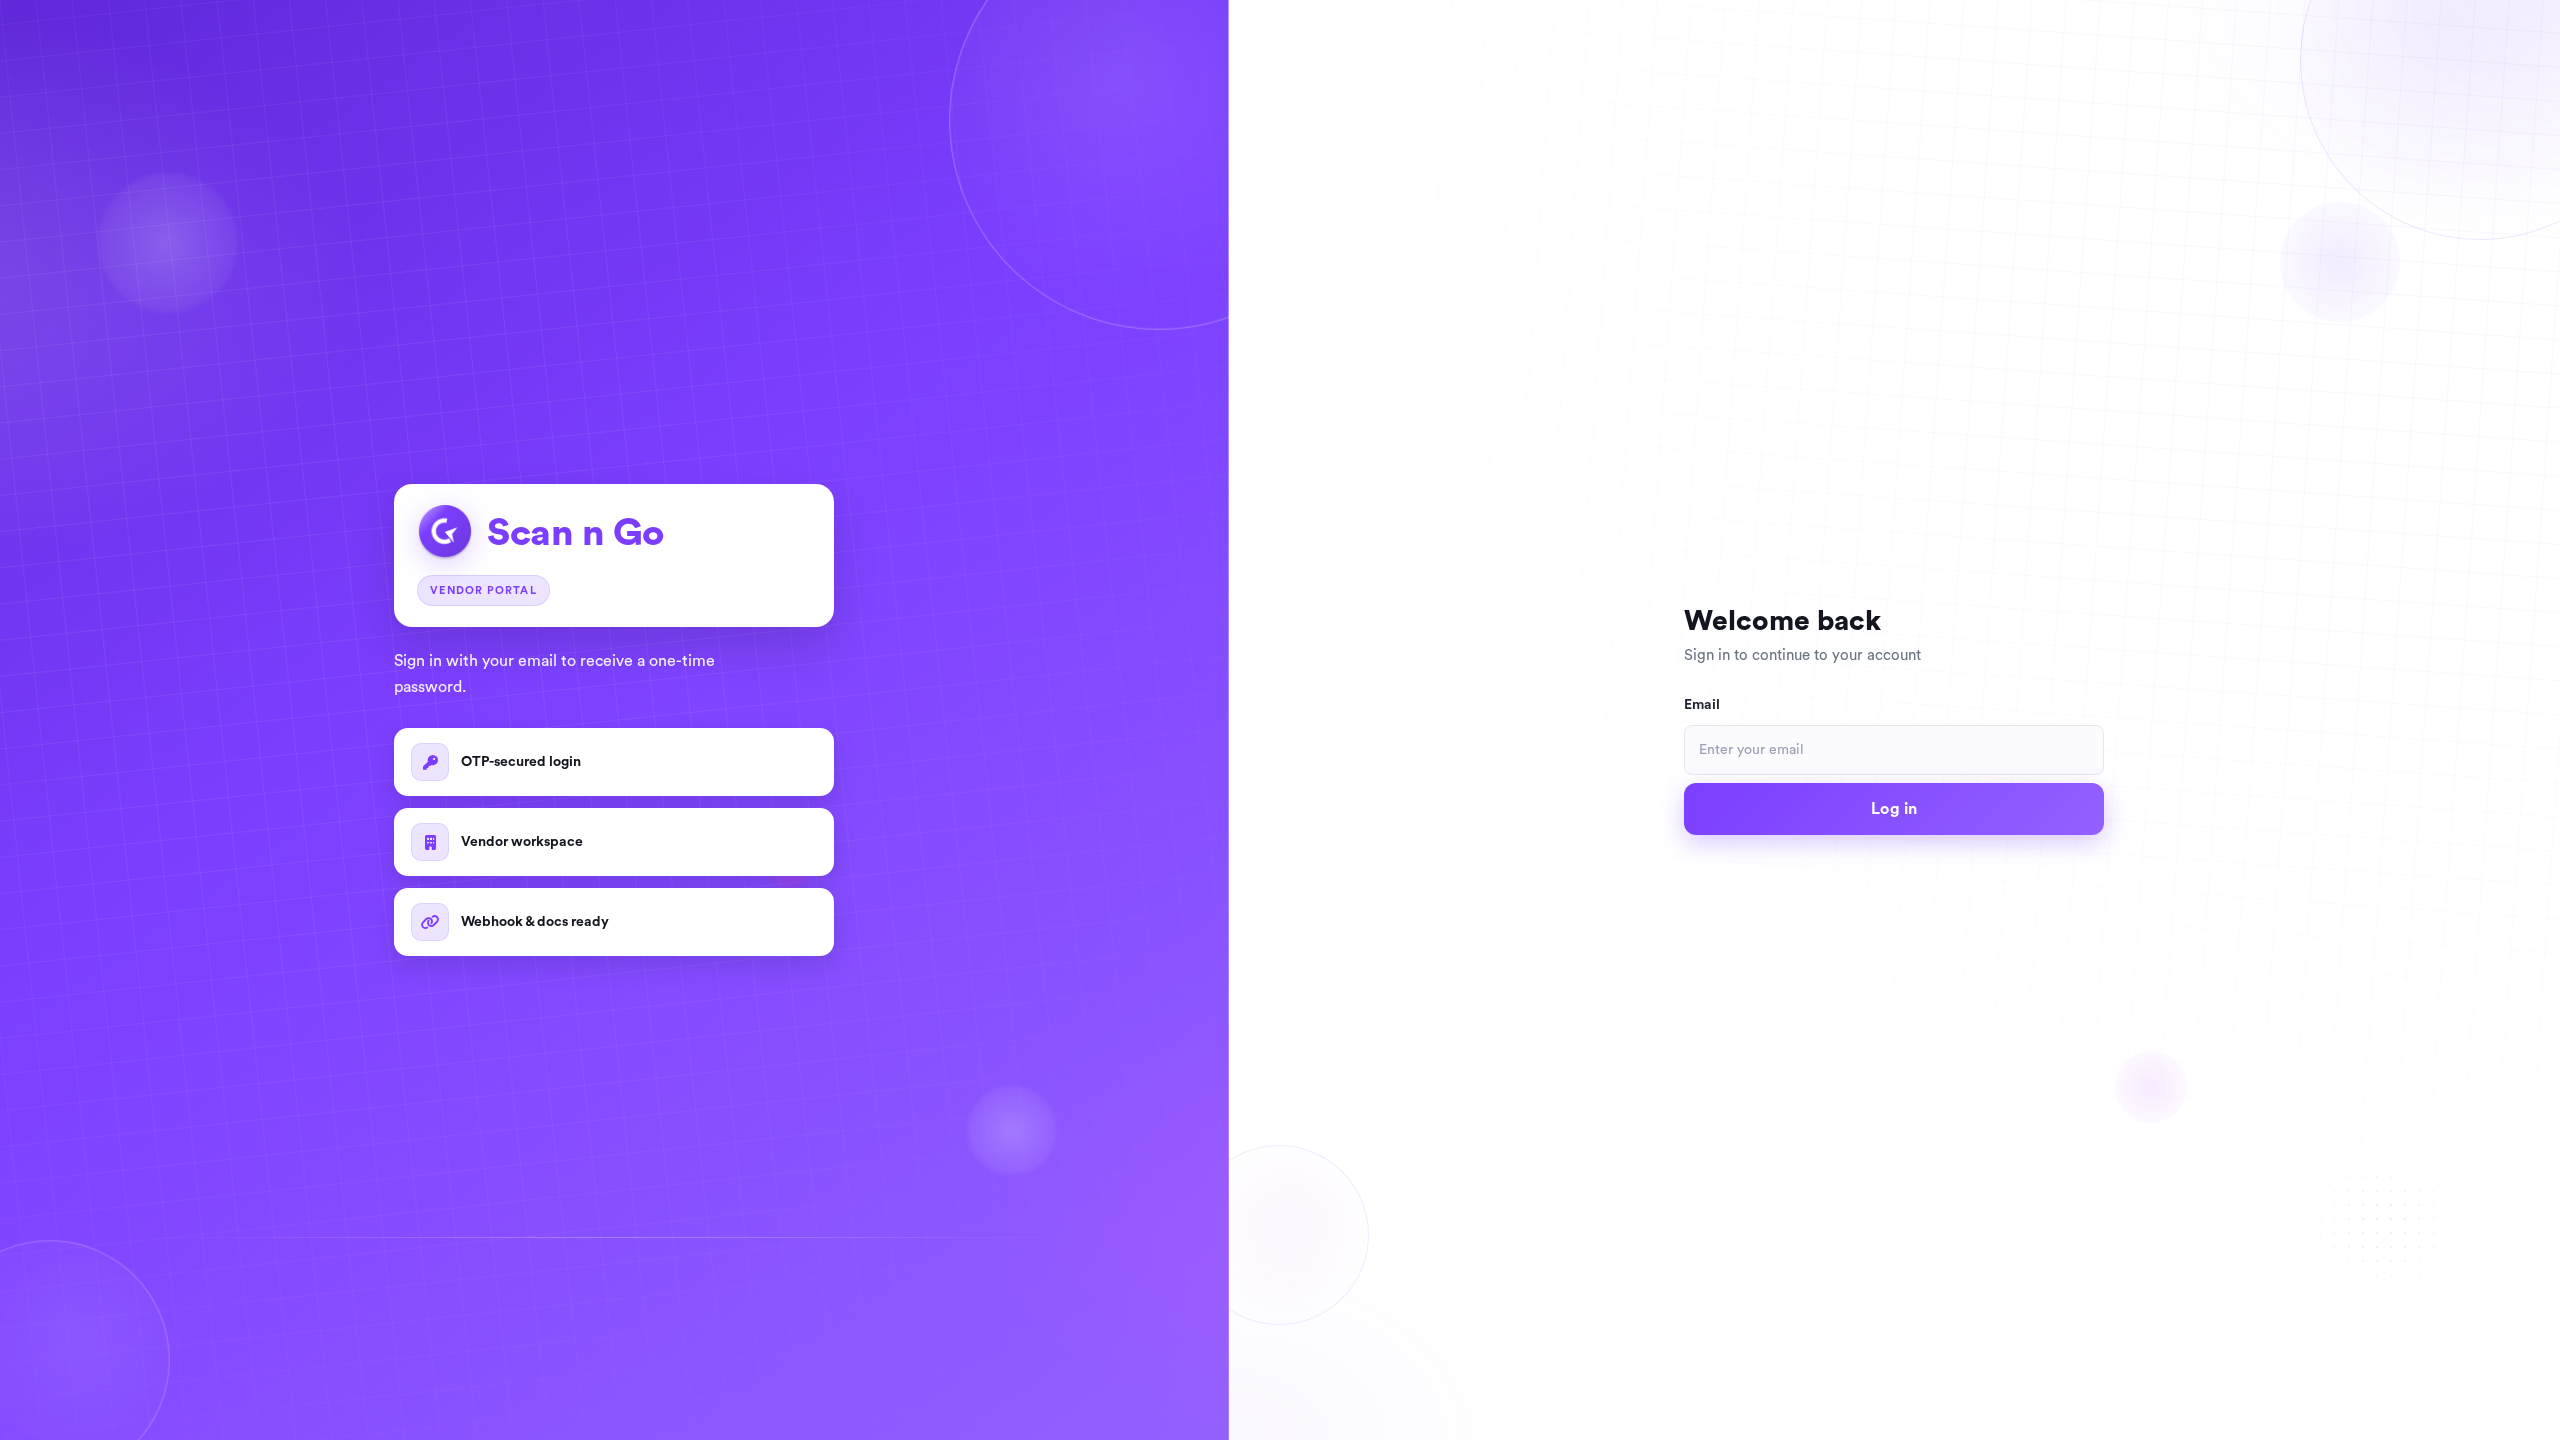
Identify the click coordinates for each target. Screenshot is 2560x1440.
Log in (1894, 809)
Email (1702, 705)
